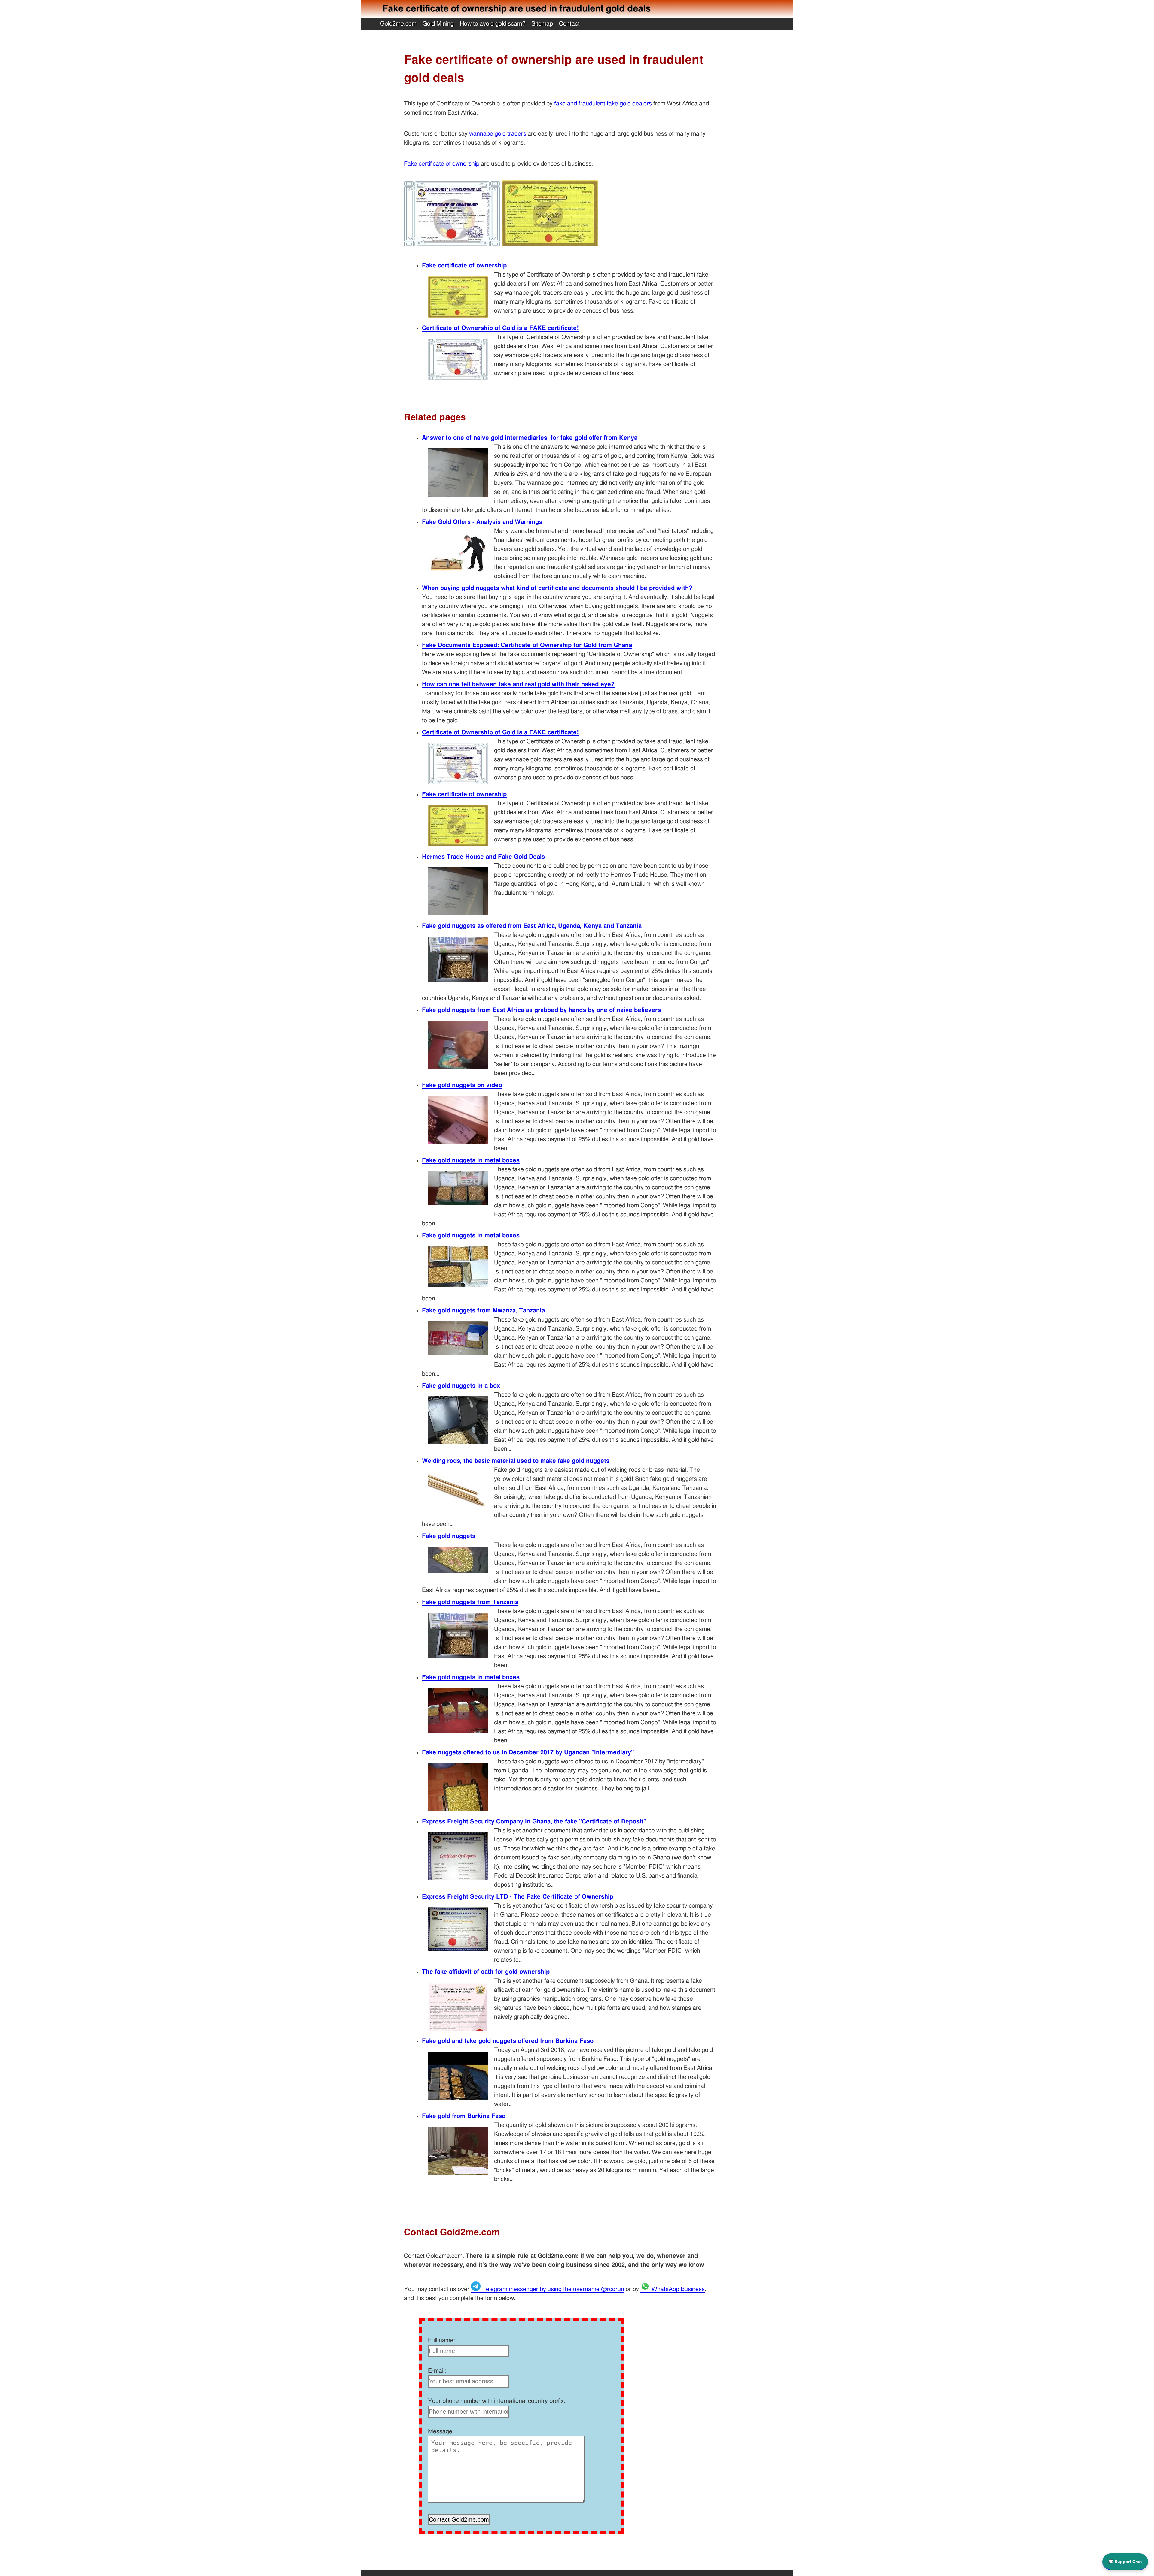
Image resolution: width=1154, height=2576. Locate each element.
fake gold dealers (629, 104)
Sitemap (542, 24)
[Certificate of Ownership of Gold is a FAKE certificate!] (452, 245)
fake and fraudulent (580, 104)
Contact (569, 24)
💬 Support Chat (1125, 2562)
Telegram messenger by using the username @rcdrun (552, 2289)
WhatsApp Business (677, 2289)
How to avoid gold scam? (493, 24)
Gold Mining (438, 24)
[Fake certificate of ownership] (550, 245)
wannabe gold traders (498, 134)
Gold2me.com (398, 24)
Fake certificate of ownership (442, 164)
